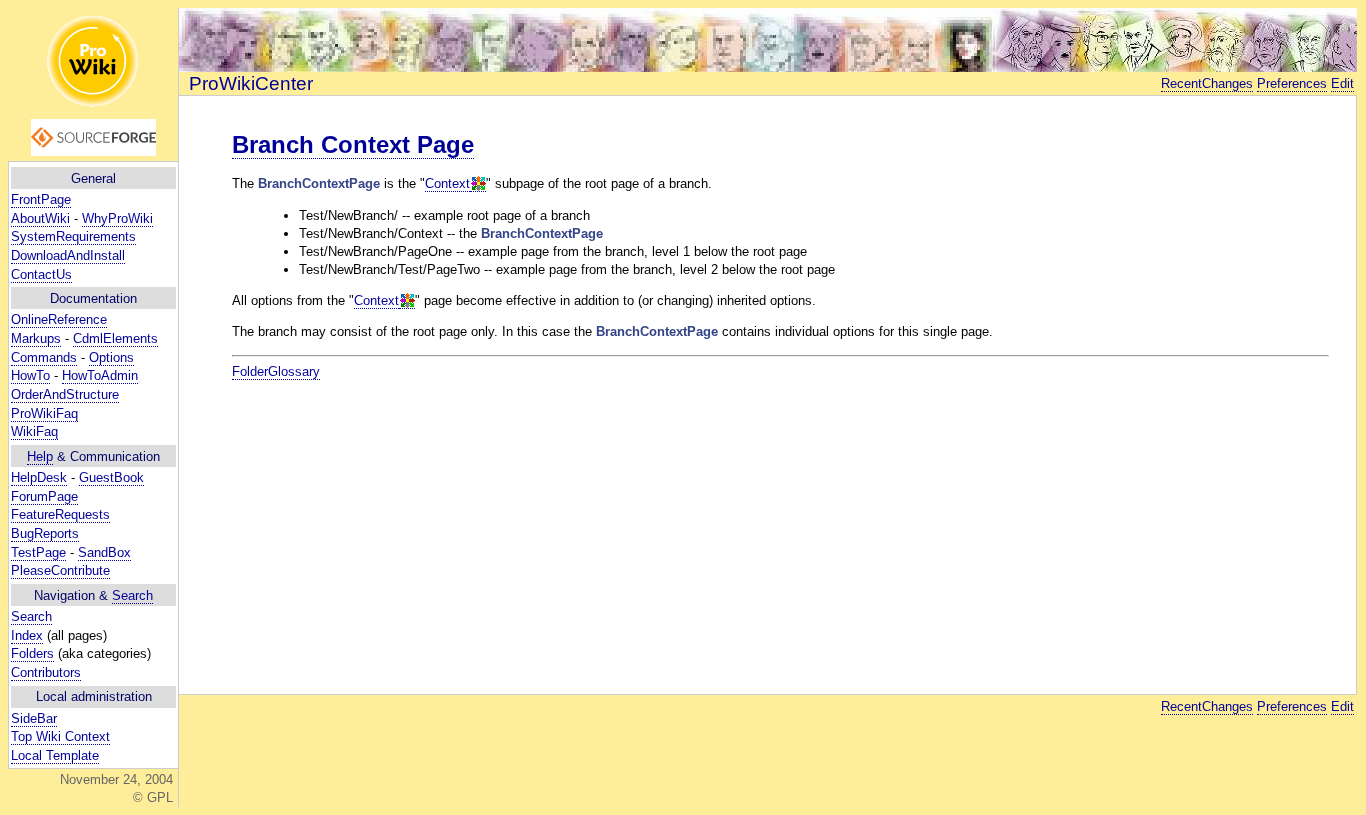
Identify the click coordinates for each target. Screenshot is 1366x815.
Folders (32, 653)
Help (40, 456)
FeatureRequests (60, 514)
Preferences (1292, 83)
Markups (36, 338)
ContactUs (41, 274)
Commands (44, 357)
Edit (1342, 83)
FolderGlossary (276, 371)
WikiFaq (34, 431)
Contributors (46, 672)
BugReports (45, 533)
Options (111, 357)
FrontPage (41, 199)
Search (132, 595)
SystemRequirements (73, 236)
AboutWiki (40, 218)
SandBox (104, 552)
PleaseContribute (60, 570)
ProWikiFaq (44, 413)
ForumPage (44, 496)
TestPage (38, 552)
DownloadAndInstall (68, 255)
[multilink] (478, 184)
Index (27, 635)
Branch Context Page (353, 144)
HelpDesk (39, 477)
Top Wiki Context (60, 736)
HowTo (30, 375)
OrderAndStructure (65, 394)
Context (447, 183)
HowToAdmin (100, 375)
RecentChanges (1207, 83)
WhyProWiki (117, 218)
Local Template (55, 755)
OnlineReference (59, 319)
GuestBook (111, 477)
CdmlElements (115, 338)
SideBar (34, 718)
